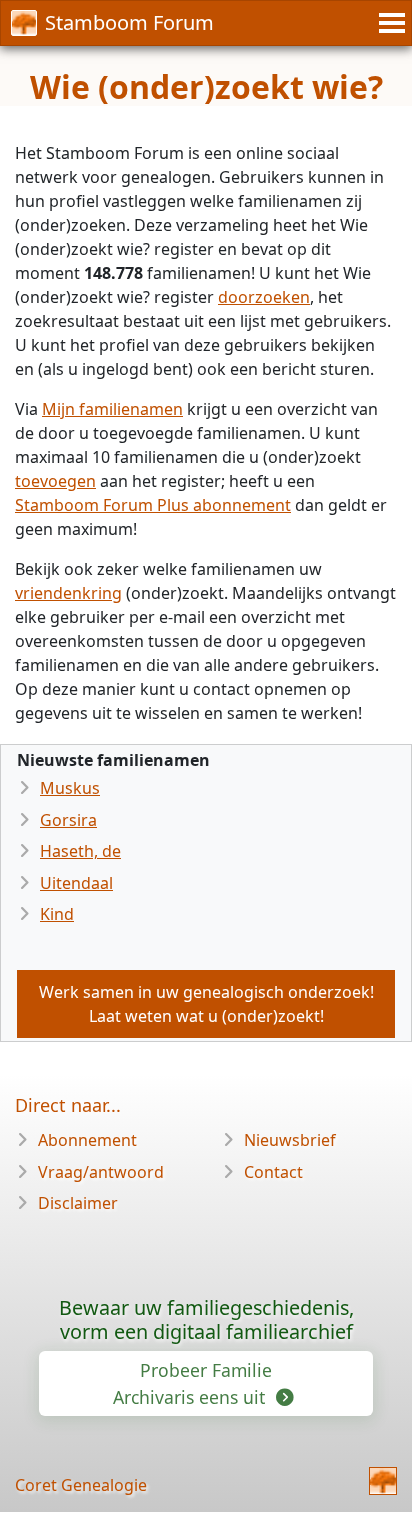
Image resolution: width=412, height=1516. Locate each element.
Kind (57, 914)
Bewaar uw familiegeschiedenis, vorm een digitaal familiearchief (206, 1319)
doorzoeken (264, 297)
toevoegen (55, 481)
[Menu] (389, 23)
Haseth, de (80, 851)
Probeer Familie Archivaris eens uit (192, 1383)
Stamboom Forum (129, 22)
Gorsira (68, 820)
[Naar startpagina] (383, 1481)
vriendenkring (68, 593)
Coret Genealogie (81, 1485)
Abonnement (87, 1140)
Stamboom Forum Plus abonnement (153, 505)
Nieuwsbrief (290, 1140)
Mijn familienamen (112, 409)
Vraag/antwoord (101, 1172)
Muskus (70, 788)
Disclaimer (78, 1203)
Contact (273, 1172)
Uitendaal (76, 883)
